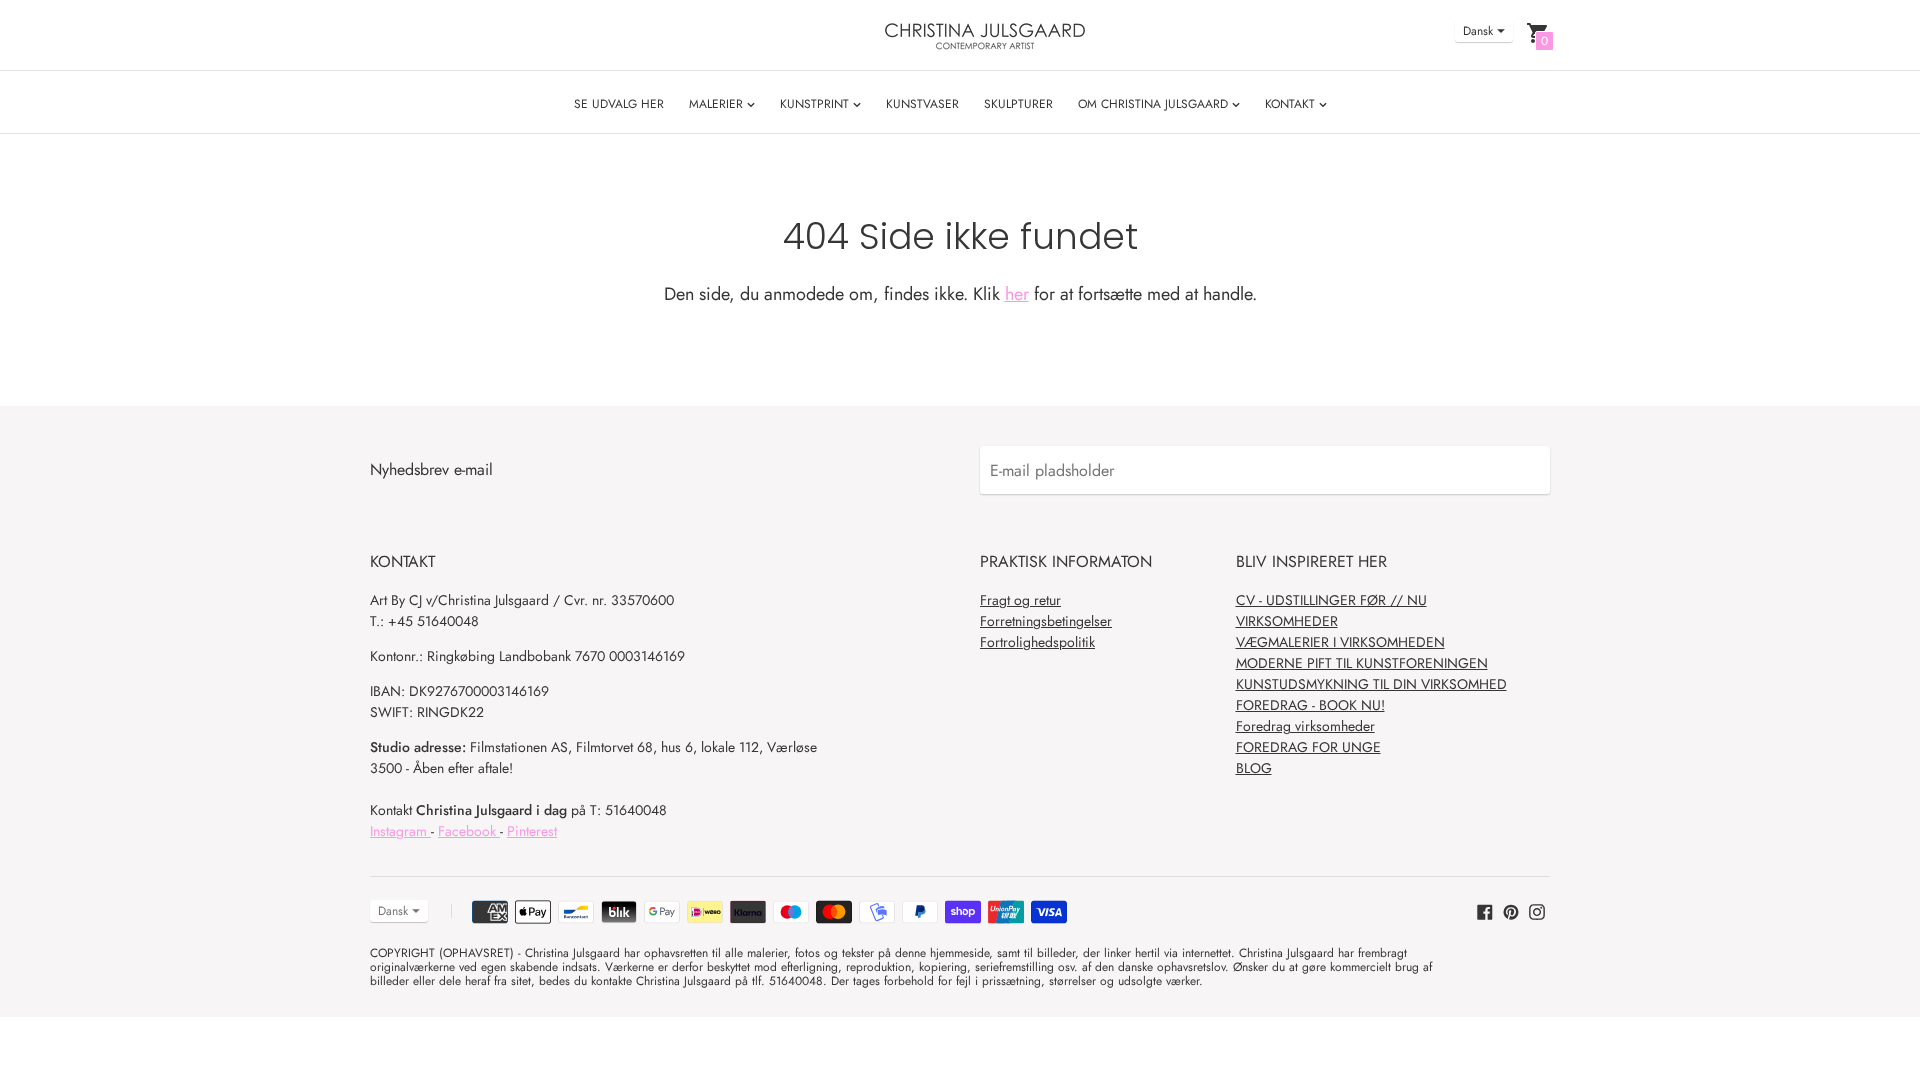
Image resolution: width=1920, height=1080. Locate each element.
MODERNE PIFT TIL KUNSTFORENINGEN (1362, 663)
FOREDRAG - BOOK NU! (1310, 705)
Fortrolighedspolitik (1037, 642)
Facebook (469, 831)
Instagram (400, 831)
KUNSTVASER (922, 104)
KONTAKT (1292, 104)
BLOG (1254, 768)
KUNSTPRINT (816, 104)
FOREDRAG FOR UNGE (1308, 747)
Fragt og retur (1020, 600)
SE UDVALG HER (619, 104)
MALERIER (718, 104)
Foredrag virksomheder (1305, 726)
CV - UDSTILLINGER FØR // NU (1331, 600)
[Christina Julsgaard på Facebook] (1485, 909)
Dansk (1478, 31)
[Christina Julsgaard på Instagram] (1537, 909)
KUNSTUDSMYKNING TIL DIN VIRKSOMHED (1371, 684)
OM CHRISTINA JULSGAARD (1155, 104)
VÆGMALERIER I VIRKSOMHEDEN (1340, 642)
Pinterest (532, 831)
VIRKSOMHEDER (1287, 621)
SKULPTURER (1018, 104)
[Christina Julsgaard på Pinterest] (1511, 909)
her (1017, 294)
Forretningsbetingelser (1046, 621)
